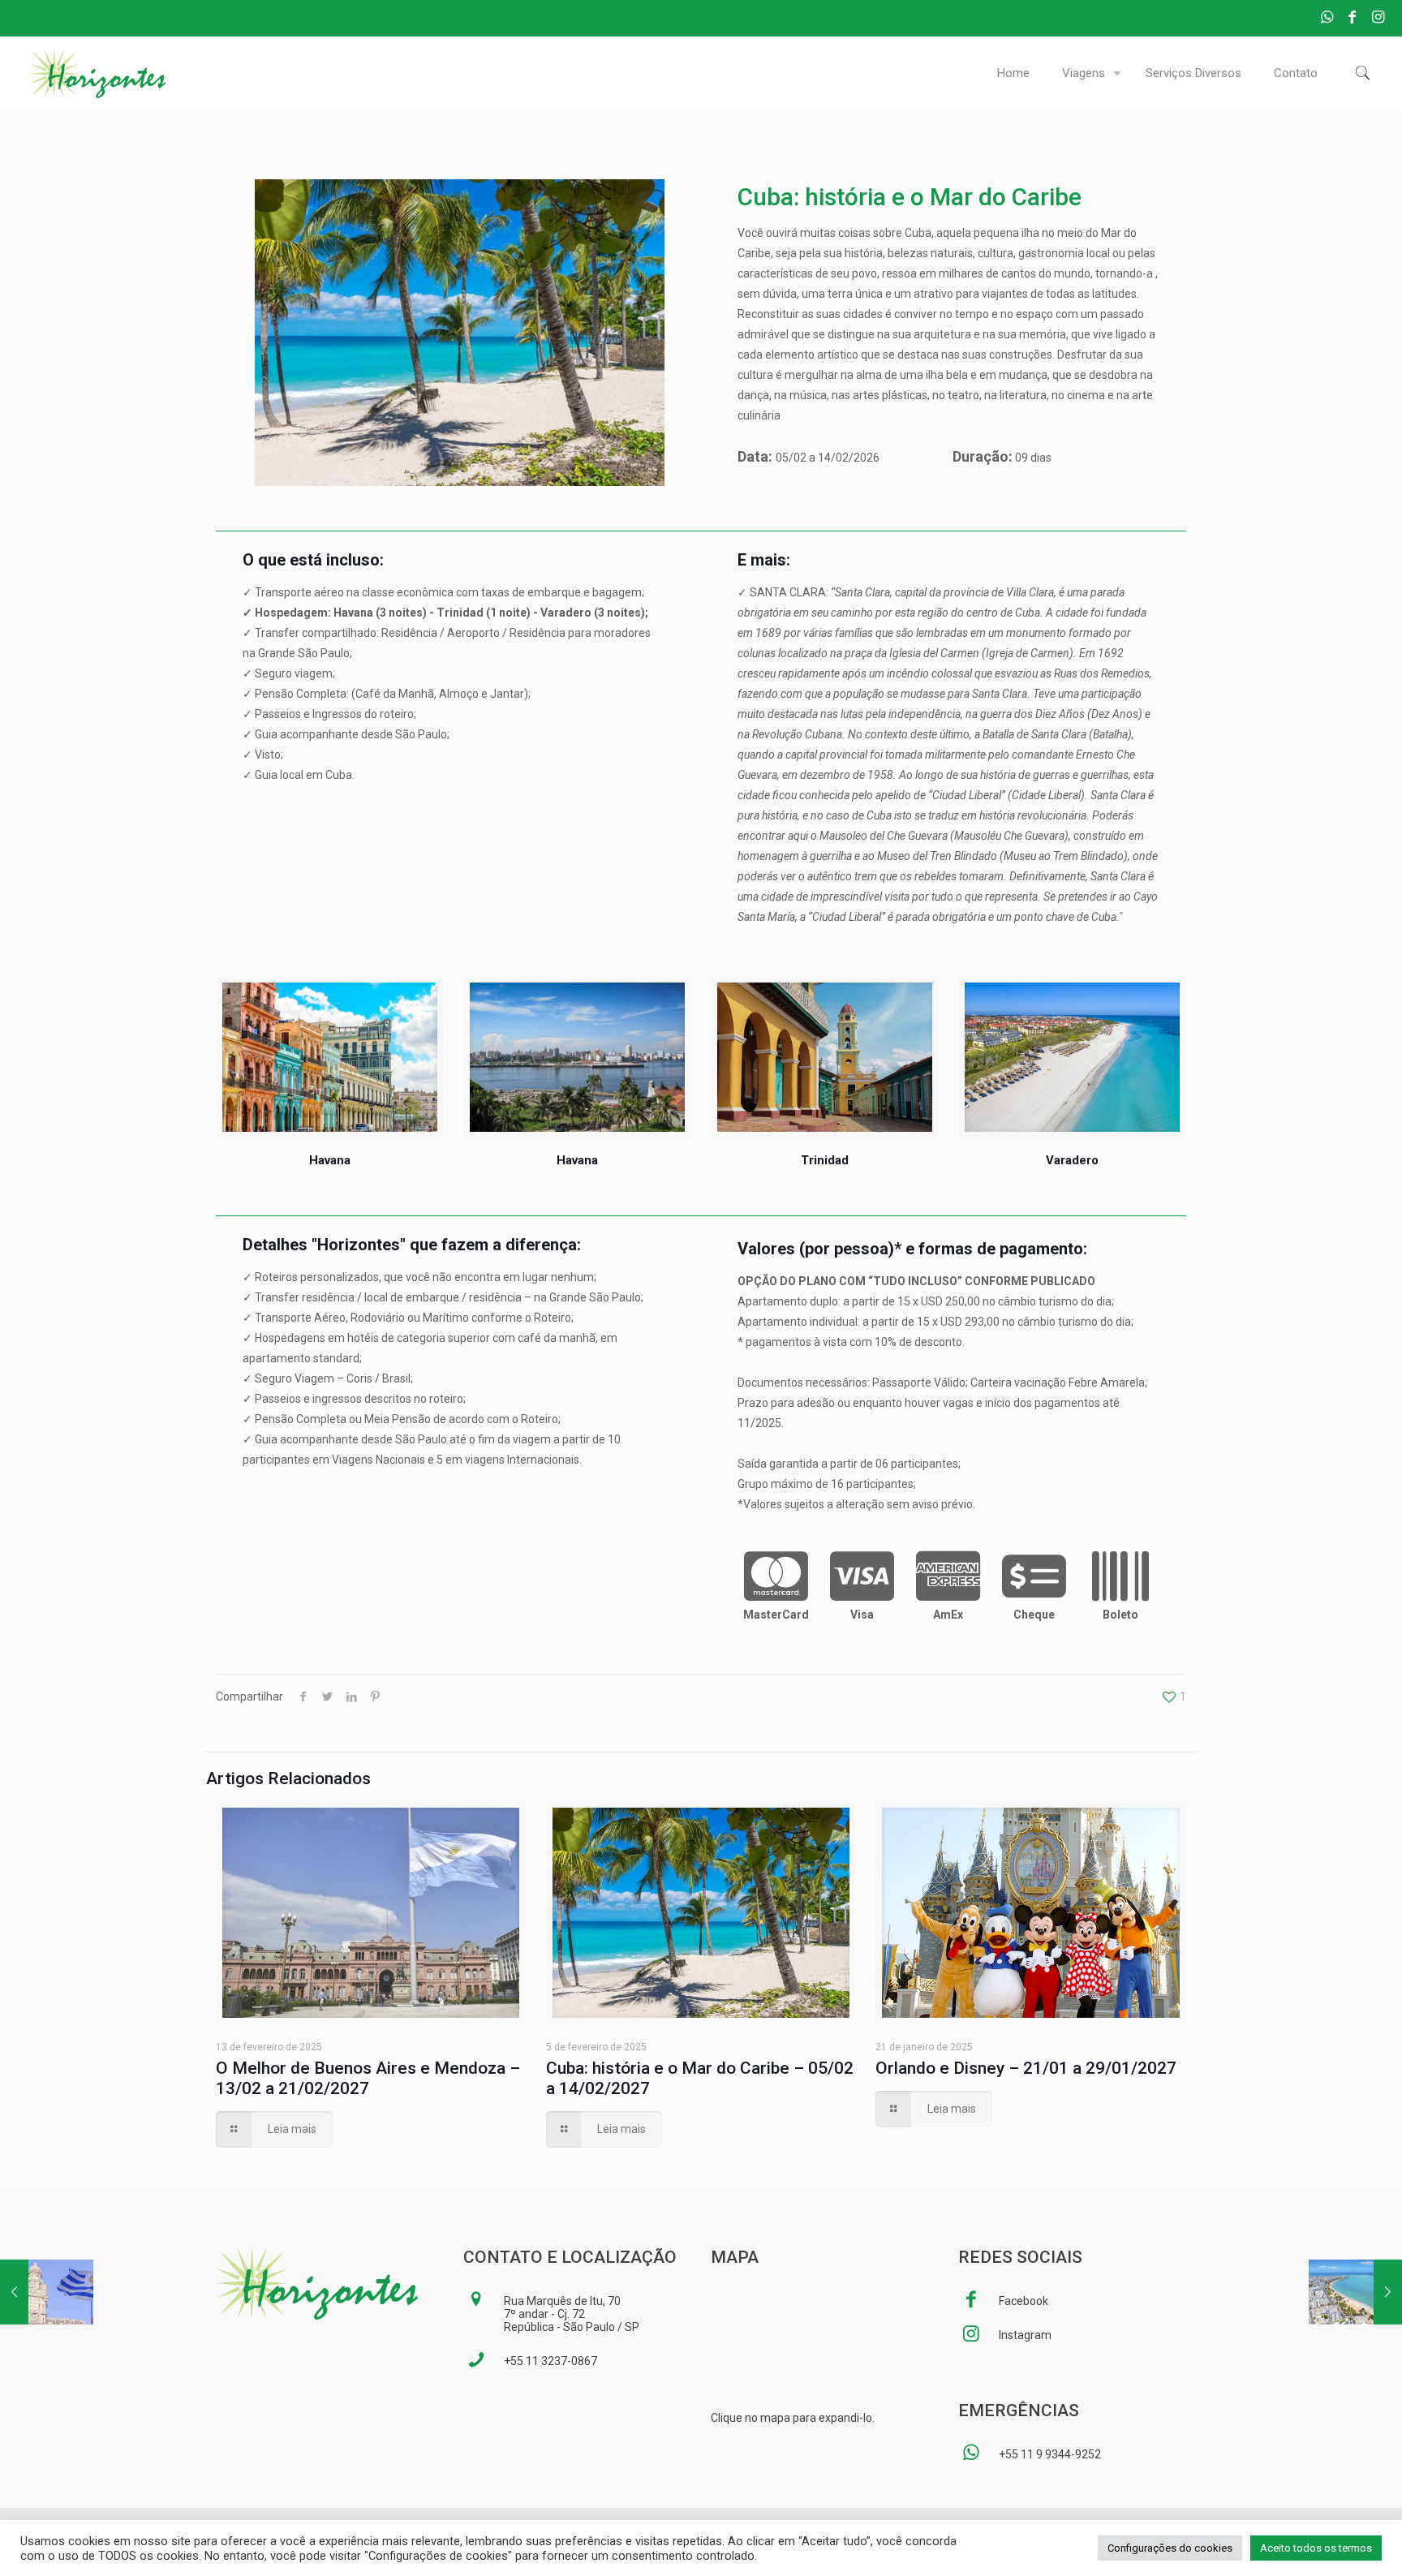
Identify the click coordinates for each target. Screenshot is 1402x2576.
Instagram (1025, 2335)
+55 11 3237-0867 (550, 2361)
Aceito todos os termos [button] (1316, 2548)
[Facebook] (1352, 17)
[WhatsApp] (1327, 17)
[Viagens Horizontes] (98, 73)
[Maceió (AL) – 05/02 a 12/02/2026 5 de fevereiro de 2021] (1355, 2402)
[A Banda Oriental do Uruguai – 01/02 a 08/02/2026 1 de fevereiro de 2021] (47, 2402)
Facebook (1024, 2301)
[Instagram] (1378, 17)
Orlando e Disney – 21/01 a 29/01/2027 (1026, 2068)
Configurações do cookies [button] (1170, 2548)
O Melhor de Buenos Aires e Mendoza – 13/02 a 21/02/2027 (368, 2078)
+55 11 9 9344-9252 (1050, 2454)
